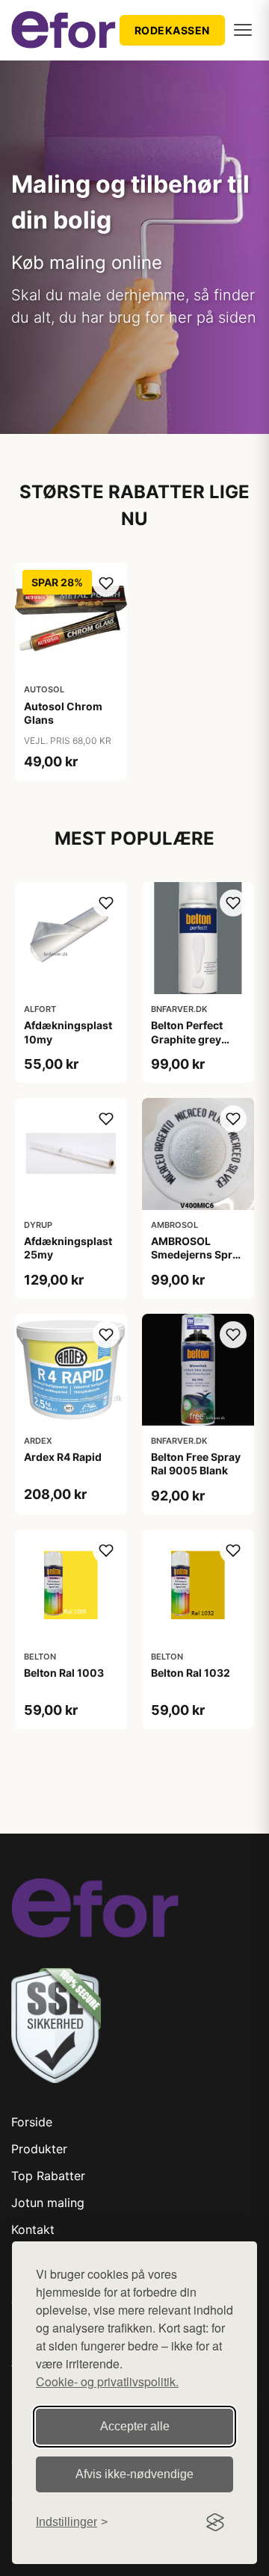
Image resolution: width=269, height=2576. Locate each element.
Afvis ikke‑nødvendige (134, 2474)
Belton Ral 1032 (191, 1673)
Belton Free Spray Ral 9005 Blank (196, 1464)
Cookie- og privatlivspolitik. (107, 2381)
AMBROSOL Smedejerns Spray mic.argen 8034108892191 (198, 1261)
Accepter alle (135, 2426)
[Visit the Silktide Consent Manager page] (215, 2522)
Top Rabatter (48, 2176)
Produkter (39, 2149)
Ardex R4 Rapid (63, 1457)
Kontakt (33, 2229)
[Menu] (243, 30)
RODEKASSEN (172, 30)
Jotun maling (48, 2203)
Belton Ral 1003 (64, 1673)
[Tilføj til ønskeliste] (106, 583)
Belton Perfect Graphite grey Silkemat (187, 1039)
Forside (32, 2122)
